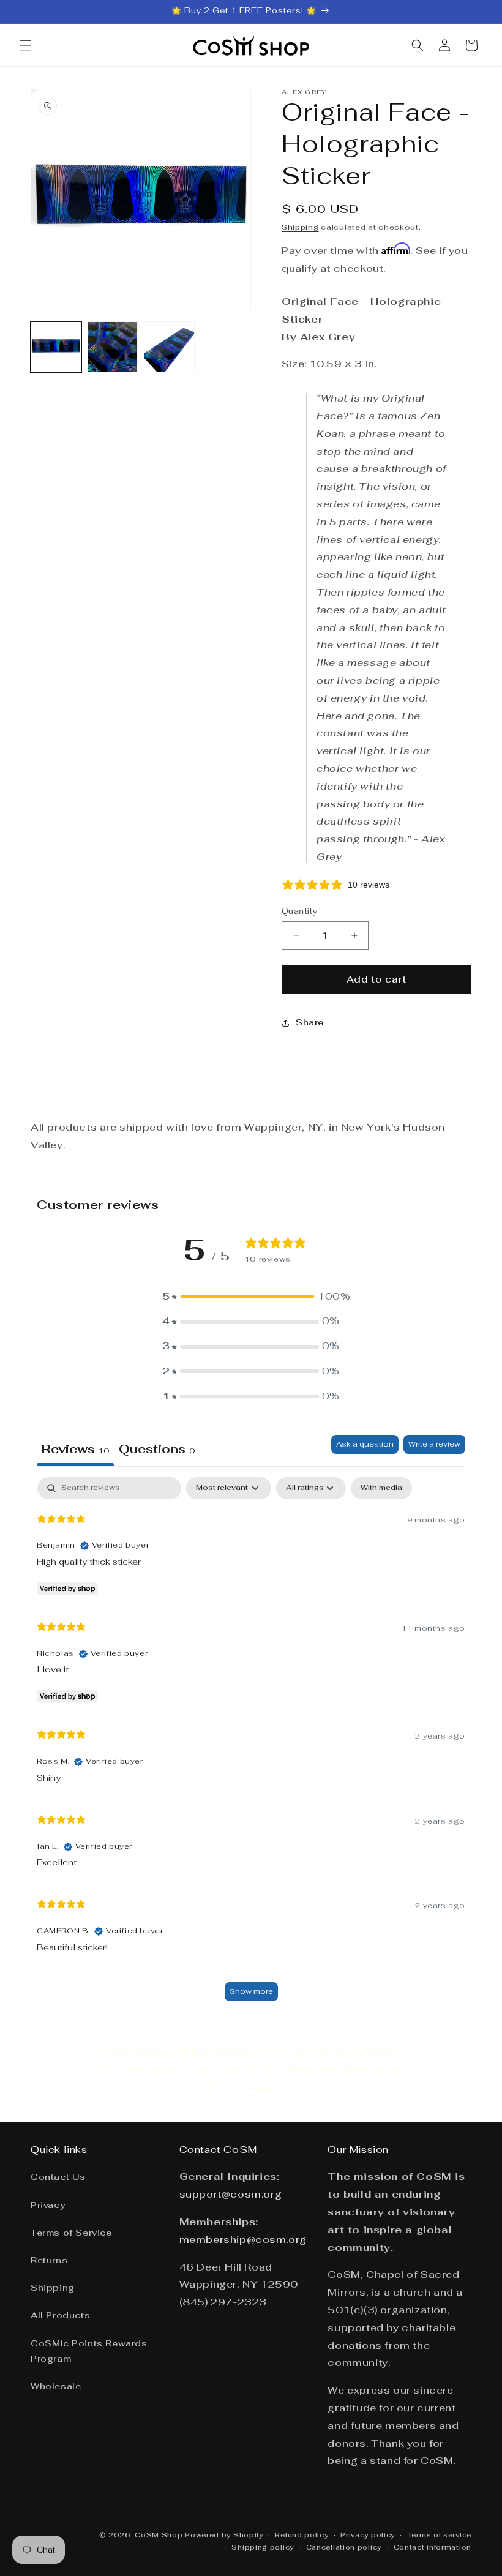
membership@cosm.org (243, 2240)
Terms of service (439, 2535)
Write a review (434, 1444)
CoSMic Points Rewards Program (89, 2351)
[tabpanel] (251, 1745)
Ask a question (365, 1444)
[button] (26, 45)
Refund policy (302, 2535)
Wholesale (56, 2386)
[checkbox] (381, 1488)
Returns (49, 2260)
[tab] (157, 1451)
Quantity (300, 911)
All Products (60, 2315)
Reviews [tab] (75, 1449)
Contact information (433, 2547)
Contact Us (58, 2177)
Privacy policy (368, 2535)
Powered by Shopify (224, 2535)
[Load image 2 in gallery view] (113, 347)
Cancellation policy (344, 2547)
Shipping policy (263, 2547)
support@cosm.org (231, 2194)
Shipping (300, 227)
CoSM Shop (159, 2535)
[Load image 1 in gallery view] (56, 347)
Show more (251, 1991)
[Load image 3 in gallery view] (169, 347)
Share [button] (310, 1022)
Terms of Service (71, 2233)
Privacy (48, 2205)
